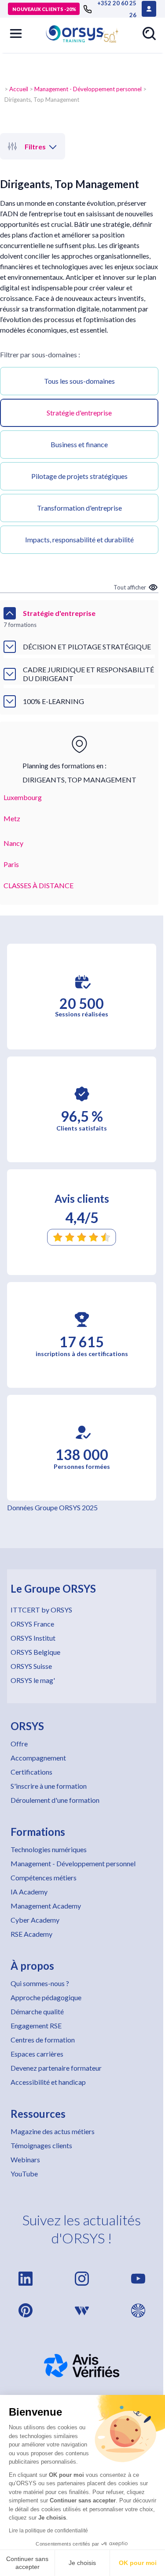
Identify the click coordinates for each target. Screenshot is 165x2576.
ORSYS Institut (33, 1638)
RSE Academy (31, 1934)
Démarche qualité (37, 2011)
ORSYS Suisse (31, 1666)
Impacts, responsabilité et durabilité (79, 539)
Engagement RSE (36, 2026)
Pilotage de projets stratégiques (79, 476)
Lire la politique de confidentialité (48, 2531)
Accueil (19, 89)
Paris (11, 864)
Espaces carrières (37, 2054)
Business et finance (79, 444)
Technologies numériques (49, 1849)
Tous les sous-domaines (79, 381)
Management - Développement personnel (88, 89)
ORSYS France (32, 1624)
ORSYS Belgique (35, 1652)
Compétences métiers (44, 1877)
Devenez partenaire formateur (56, 2068)
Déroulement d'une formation (55, 1800)
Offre (19, 1744)
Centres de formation (43, 2040)
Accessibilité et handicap (48, 2082)
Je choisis (82, 2563)
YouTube (24, 2174)
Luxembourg (23, 797)
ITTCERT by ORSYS (41, 1610)
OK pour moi (138, 2563)
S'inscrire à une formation (49, 1786)
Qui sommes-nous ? (40, 1983)
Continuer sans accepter (27, 2563)
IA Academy (29, 1892)
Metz (12, 818)
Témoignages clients (41, 2145)
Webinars (25, 2159)
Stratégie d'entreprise (79, 413)
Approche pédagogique (46, 1997)
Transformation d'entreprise (79, 508)
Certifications (31, 1772)
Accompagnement (38, 1758)
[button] (16, 33)
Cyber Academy (35, 1920)
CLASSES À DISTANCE (38, 885)
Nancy (13, 843)
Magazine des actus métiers (53, 2131)
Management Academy (46, 1906)
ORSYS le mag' (33, 1680)
